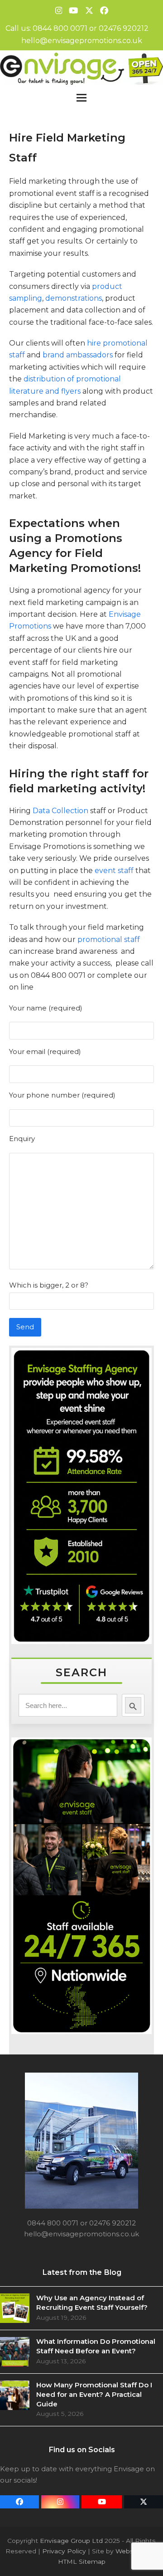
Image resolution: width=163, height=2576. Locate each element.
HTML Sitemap (82, 2561)
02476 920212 (124, 28)
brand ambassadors (78, 355)
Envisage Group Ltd (71, 2541)
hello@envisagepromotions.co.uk (82, 41)
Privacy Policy (64, 2551)
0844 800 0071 (60, 28)
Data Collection (60, 811)
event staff (115, 871)
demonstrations (74, 298)
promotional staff (109, 939)
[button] (81, 98)
